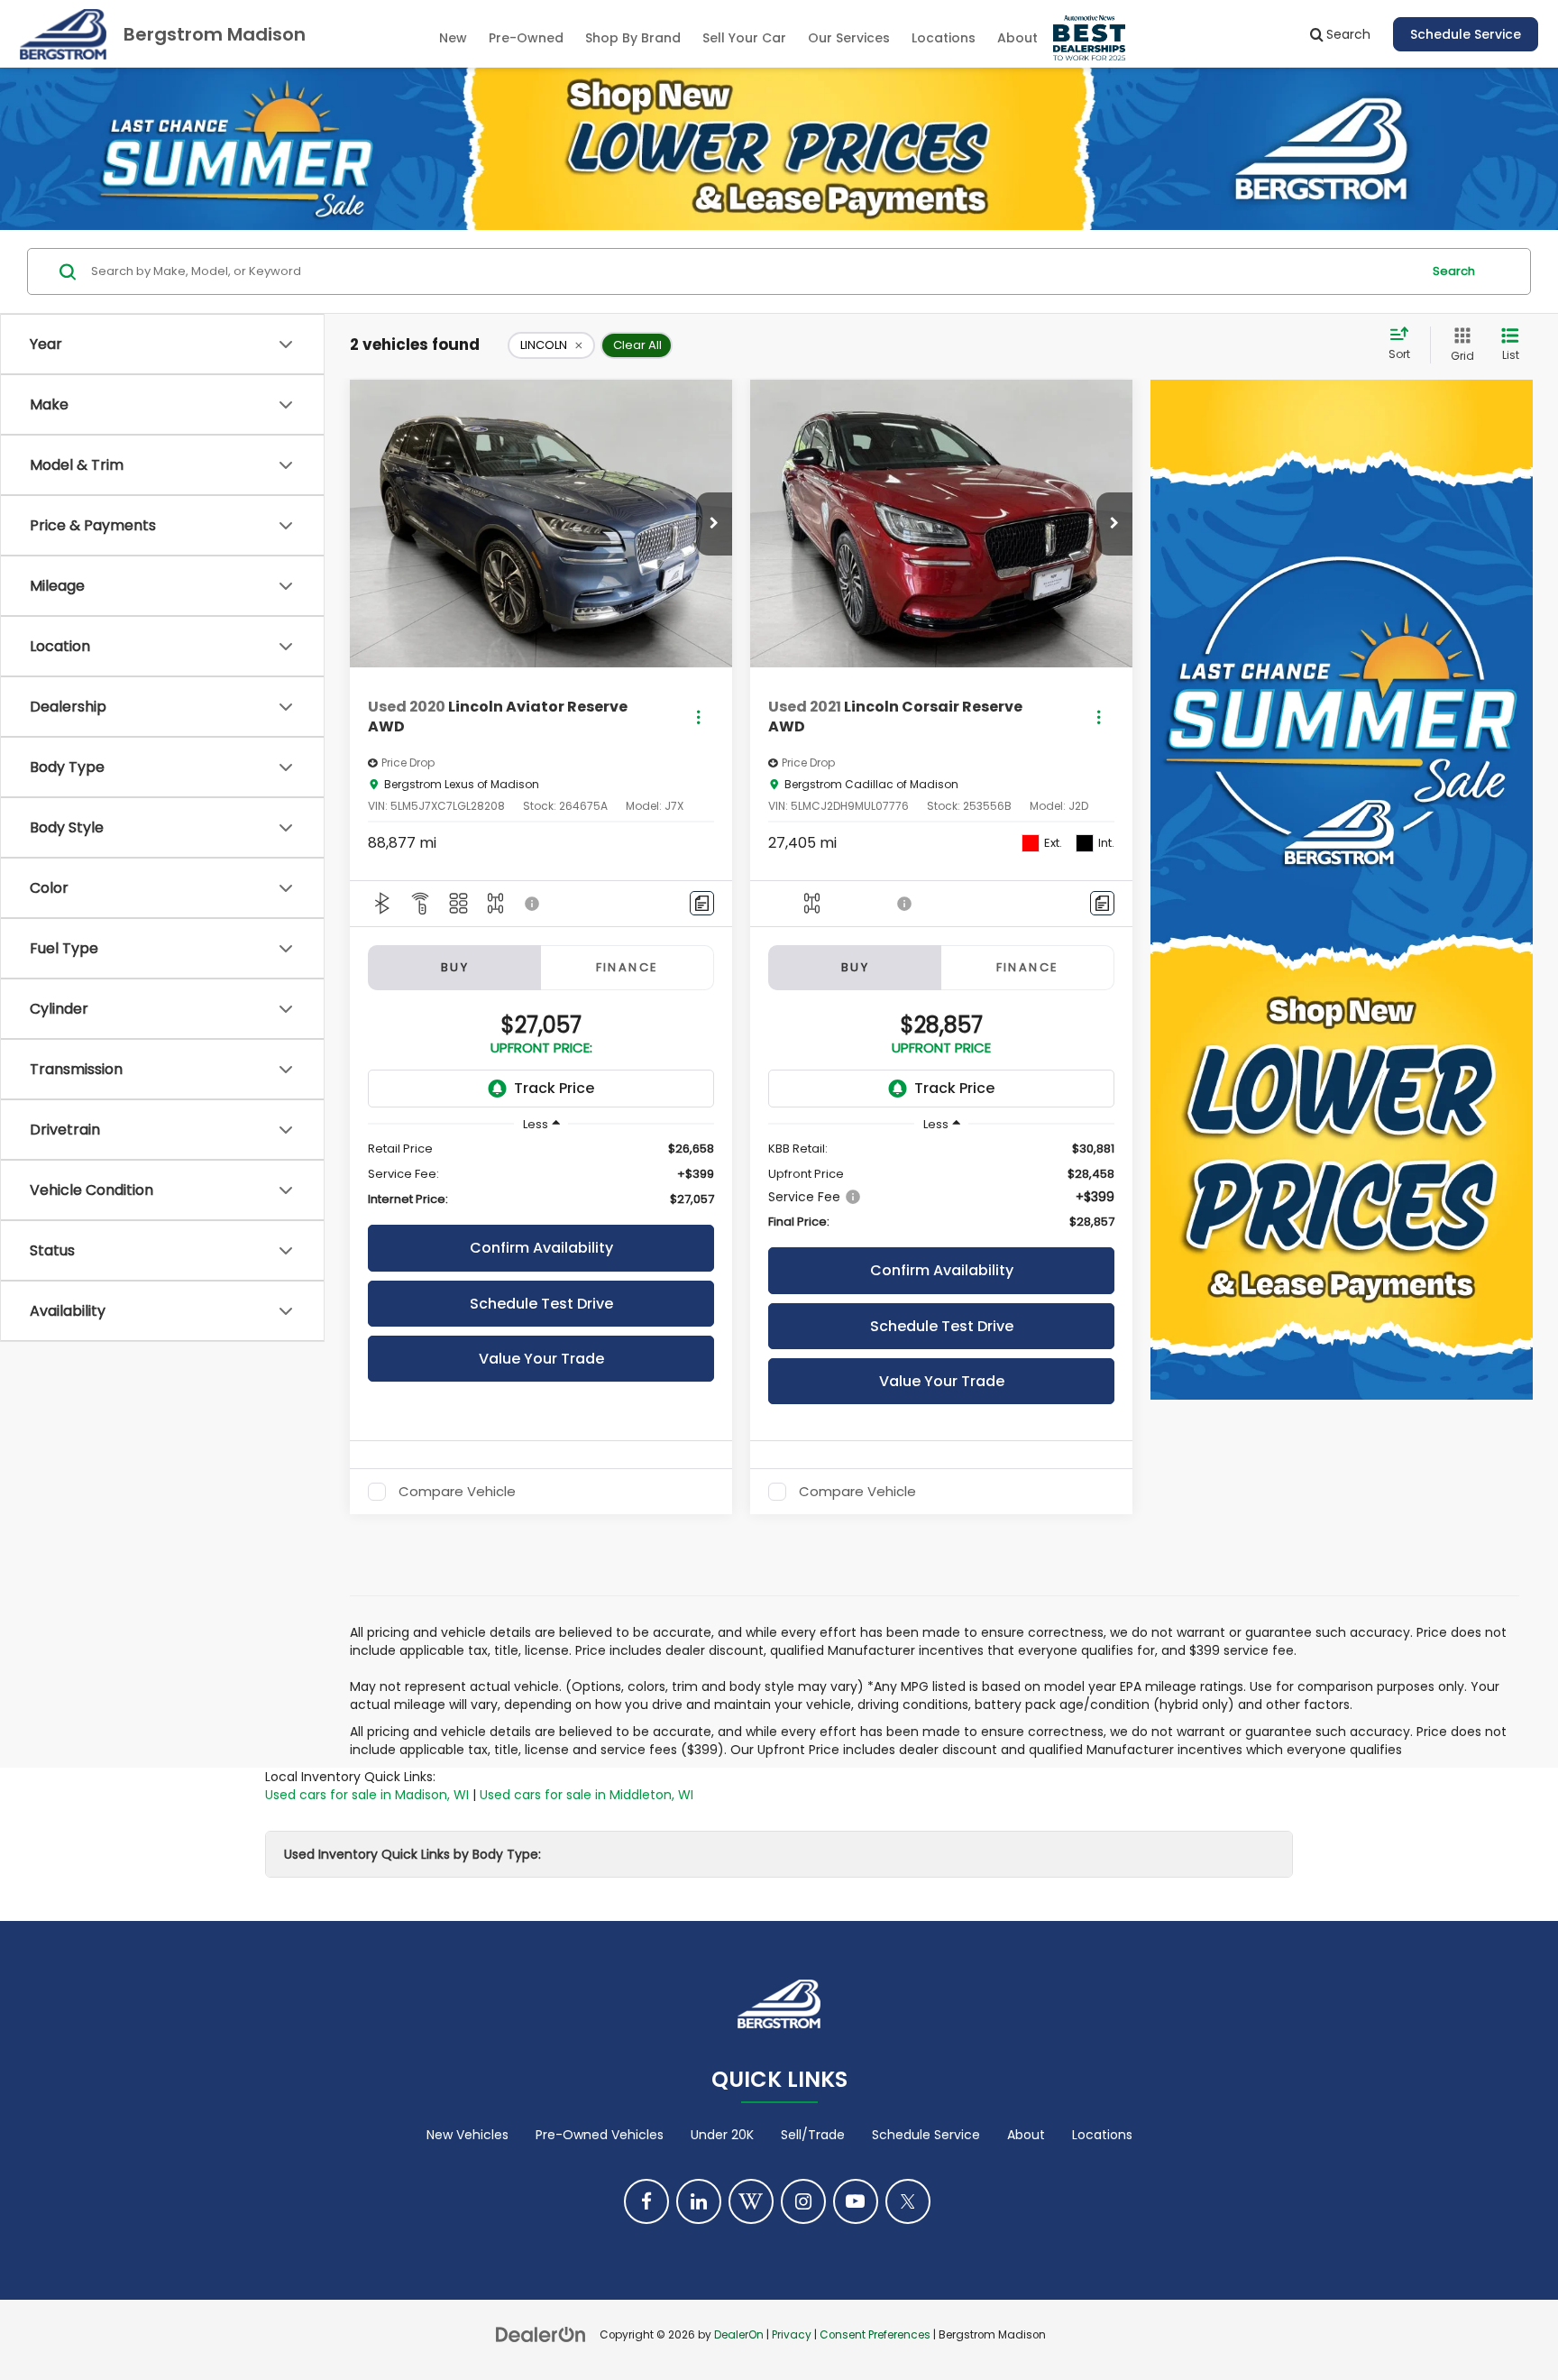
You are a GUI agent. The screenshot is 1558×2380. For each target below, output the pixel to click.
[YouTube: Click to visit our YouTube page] (856, 2201)
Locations (944, 38)
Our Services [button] (849, 38)
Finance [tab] (628, 967)
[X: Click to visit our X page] (908, 2201)
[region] (541, 1174)
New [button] (453, 38)
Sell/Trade (813, 2135)
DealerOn (739, 2335)
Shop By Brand (633, 38)
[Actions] (698, 717)
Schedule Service (1466, 34)
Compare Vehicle (457, 1492)
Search (1454, 271)
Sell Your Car (744, 38)
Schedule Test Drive (541, 1304)
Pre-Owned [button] (526, 38)
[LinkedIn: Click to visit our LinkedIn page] (699, 2201)
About (1026, 2135)
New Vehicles (467, 2135)
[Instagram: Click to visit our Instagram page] (803, 2201)
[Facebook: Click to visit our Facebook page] (646, 2201)
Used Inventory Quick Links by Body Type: (412, 1854)
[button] (714, 524)
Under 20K (722, 2135)
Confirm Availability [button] (541, 1248)
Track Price (554, 1088)
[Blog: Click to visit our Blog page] (751, 2201)
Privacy (792, 2335)
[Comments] (702, 903)
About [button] (1017, 38)
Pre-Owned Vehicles (600, 2135)
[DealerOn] (541, 2334)
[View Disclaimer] (533, 904)
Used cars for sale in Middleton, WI (587, 1795)
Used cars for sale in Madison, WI (367, 1795)
